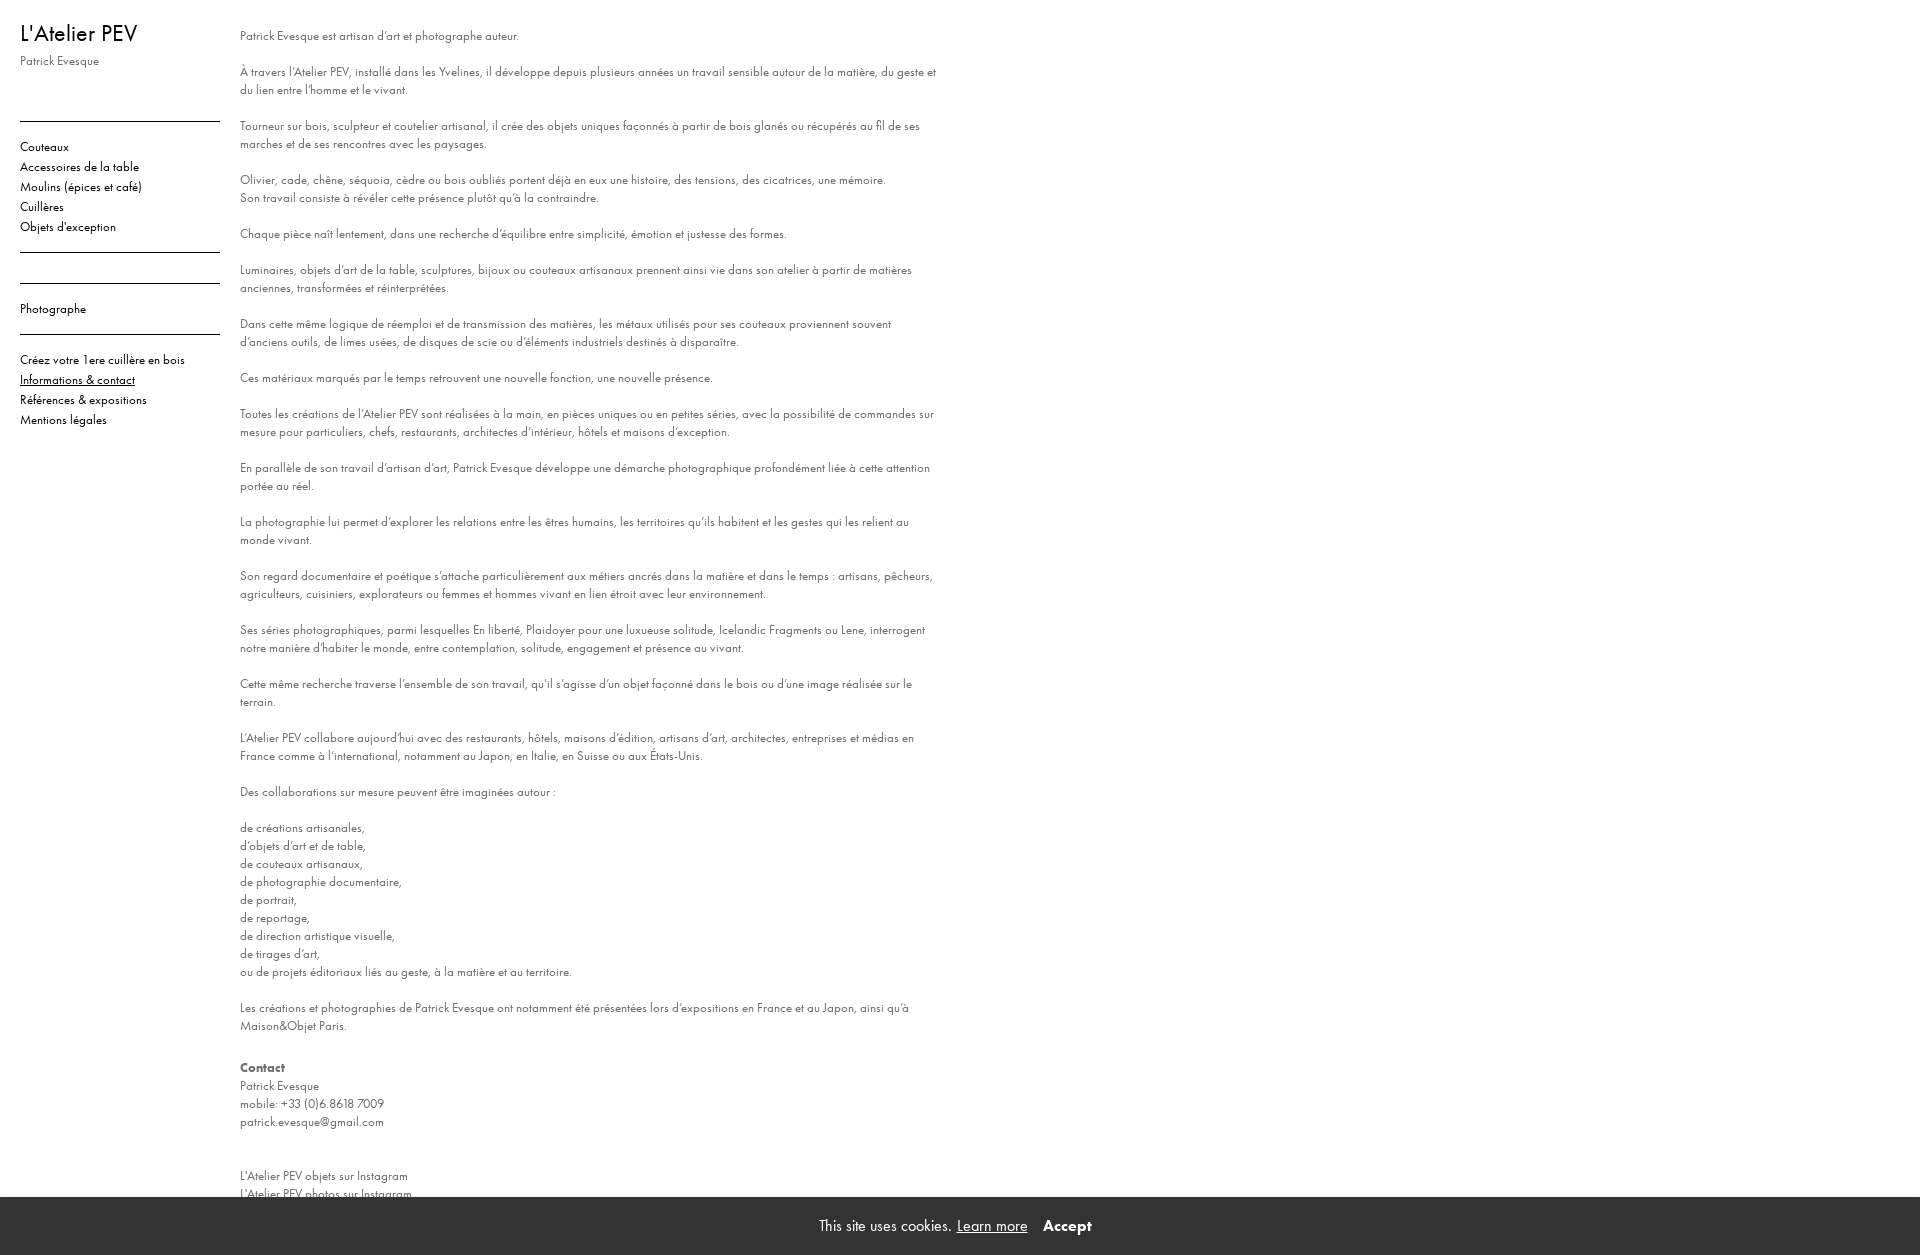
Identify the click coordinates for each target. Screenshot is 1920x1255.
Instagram (386, 1193)
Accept (1067, 1226)
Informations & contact (77, 379)
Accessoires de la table (79, 166)
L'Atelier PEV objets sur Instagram (324, 1175)
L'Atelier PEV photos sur (300, 1193)
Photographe (53, 308)
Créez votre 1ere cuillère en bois (102, 359)
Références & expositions (83, 399)
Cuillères (42, 206)
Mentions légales (63, 419)
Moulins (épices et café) (81, 186)
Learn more (992, 1226)
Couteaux (44, 146)
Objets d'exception (68, 226)
